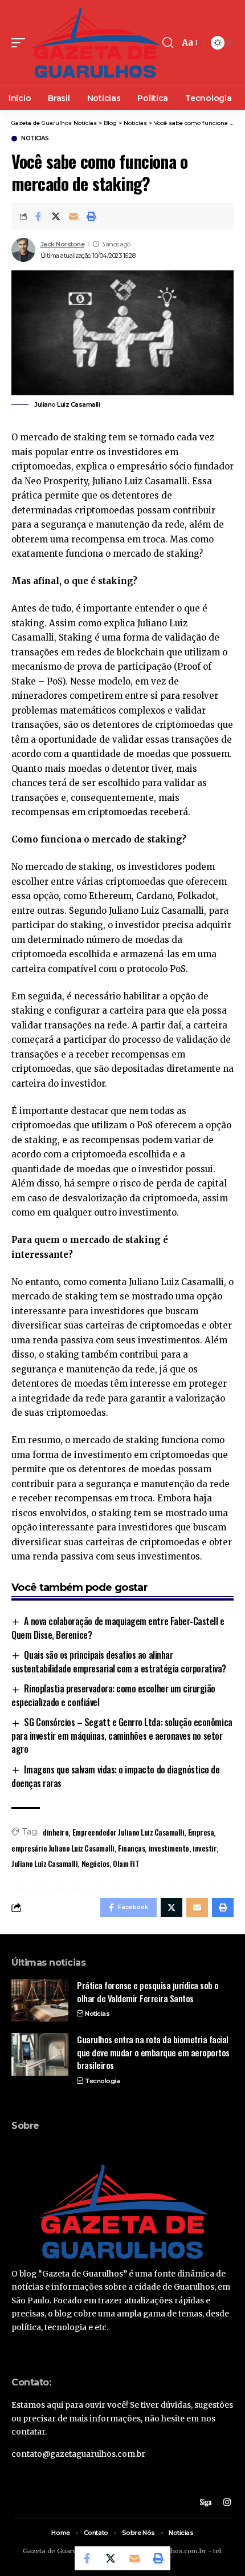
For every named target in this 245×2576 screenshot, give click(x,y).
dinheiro (56, 1832)
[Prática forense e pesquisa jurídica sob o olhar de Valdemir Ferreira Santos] (40, 2000)
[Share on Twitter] (56, 216)
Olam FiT (126, 1863)
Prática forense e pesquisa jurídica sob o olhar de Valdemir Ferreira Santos (148, 1992)
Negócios (95, 1863)
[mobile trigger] (21, 43)
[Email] (73, 216)
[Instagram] (227, 2502)
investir (205, 1848)
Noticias (35, 139)
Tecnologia (102, 2081)
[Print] (91, 216)
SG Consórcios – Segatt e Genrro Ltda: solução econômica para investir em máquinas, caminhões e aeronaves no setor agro (122, 1735)
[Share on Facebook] (38, 216)
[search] (168, 43)
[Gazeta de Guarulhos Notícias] (95, 43)
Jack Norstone (63, 244)
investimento (169, 1848)
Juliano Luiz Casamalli (44, 1863)
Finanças (131, 1848)
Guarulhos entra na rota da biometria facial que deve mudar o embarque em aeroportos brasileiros (153, 2052)
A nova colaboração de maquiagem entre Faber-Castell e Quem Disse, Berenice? (118, 1628)
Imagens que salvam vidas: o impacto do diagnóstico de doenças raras (116, 1776)
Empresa (201, 1832)
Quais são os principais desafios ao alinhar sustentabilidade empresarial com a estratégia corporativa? (119, 1662)
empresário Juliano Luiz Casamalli (63, 1848)
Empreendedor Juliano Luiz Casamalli (128, 1832)
